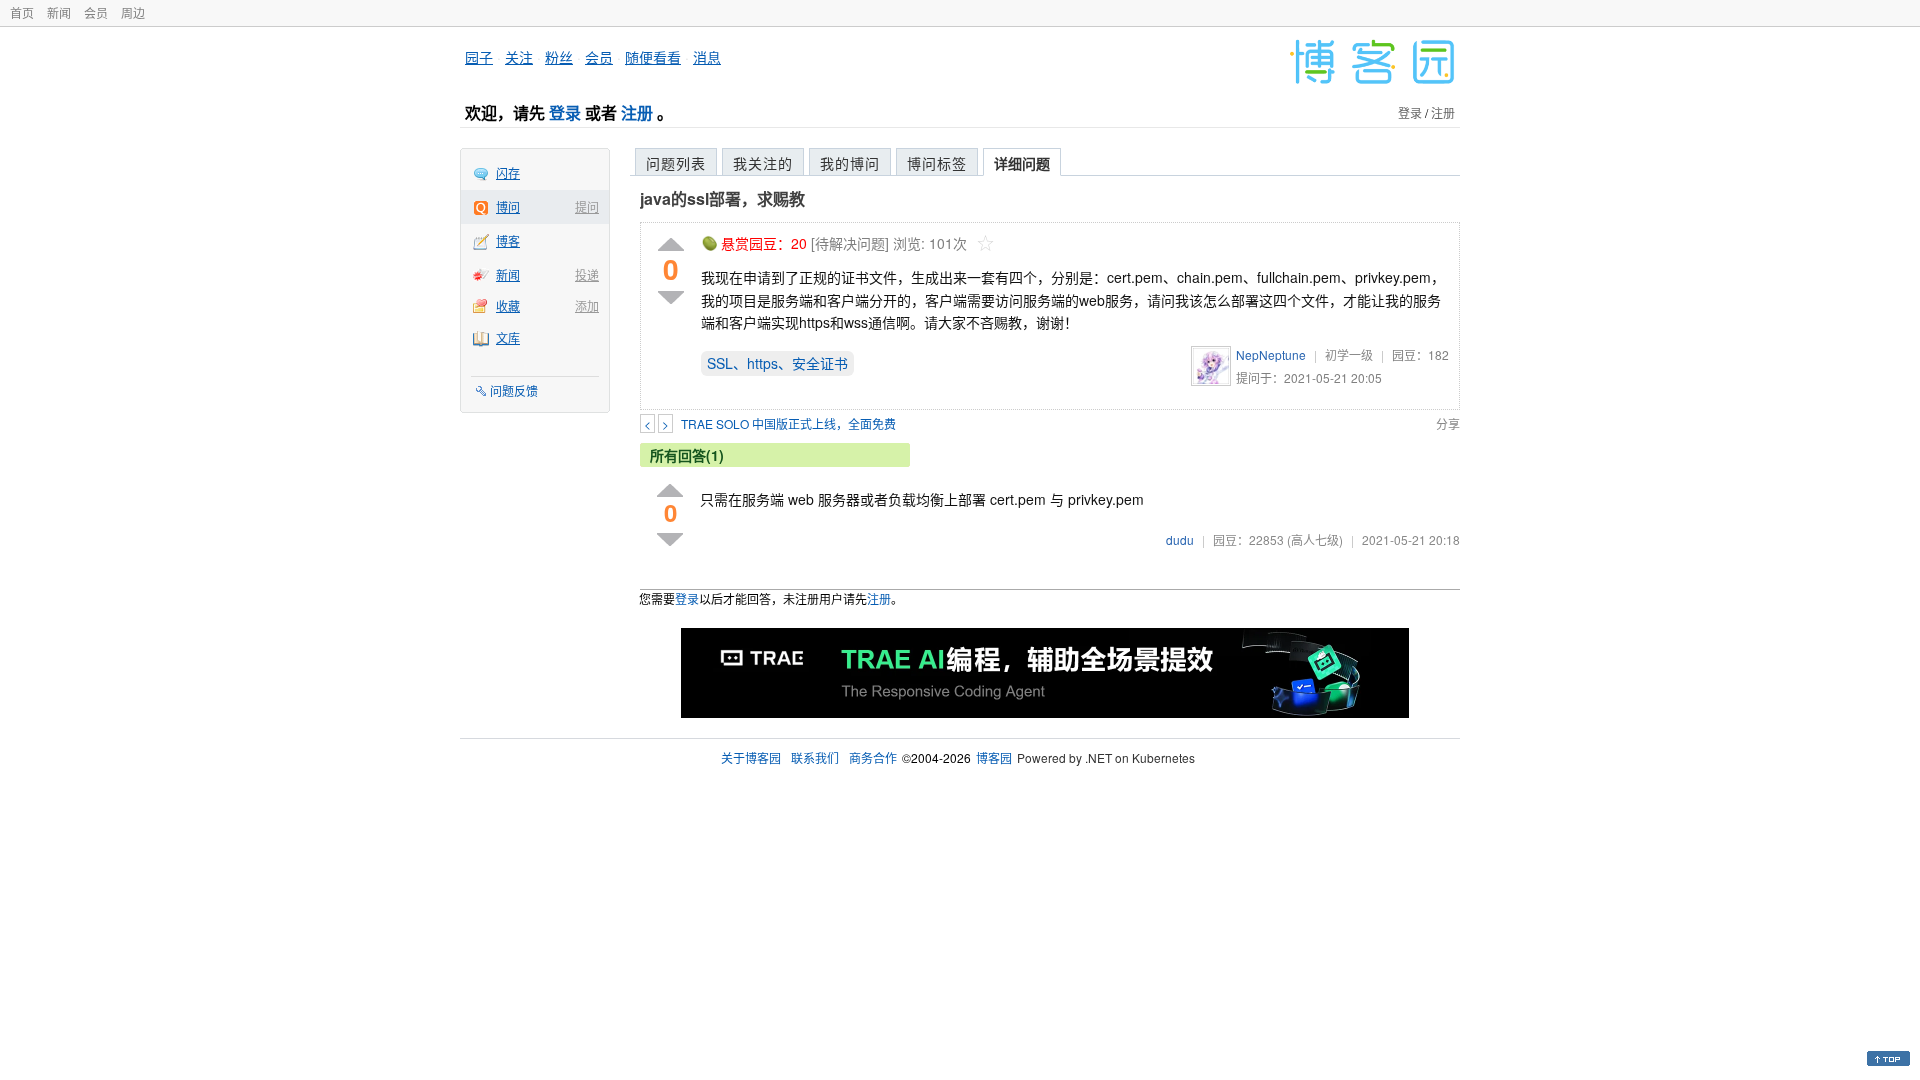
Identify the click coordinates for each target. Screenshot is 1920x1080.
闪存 (508, 172)
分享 (1448, 423)
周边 (133, 12)
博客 (508, 240)
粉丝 (559, 57)
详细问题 (1022, 163)
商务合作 (873, 757)
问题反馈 (514, 390)
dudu (1180, 539)
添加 (587, 305)
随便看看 (653, 57)
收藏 (508, 305)
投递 (587, 274)
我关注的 (763, 163)
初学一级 (1349, 354)
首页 (22, 12)
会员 (96, 12)
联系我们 (815, 757)
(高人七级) (1315, 539)
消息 (707, 57)
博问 (508, 206)
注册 (637, 112)
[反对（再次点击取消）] (671, 297)
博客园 (994, 757)
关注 (519, 57)
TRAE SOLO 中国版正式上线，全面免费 (788, 423)
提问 (587, 206)
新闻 (59, 12)
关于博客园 (751, 757)
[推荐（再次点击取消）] (671, 245)
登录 (565, 112)
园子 (479, 57)
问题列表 (676, 163)
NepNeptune (1271, 354)
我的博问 (850, 163)
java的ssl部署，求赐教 (722, 198)
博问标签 (937, 163)
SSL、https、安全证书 (777, 363)
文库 (508, 337)
